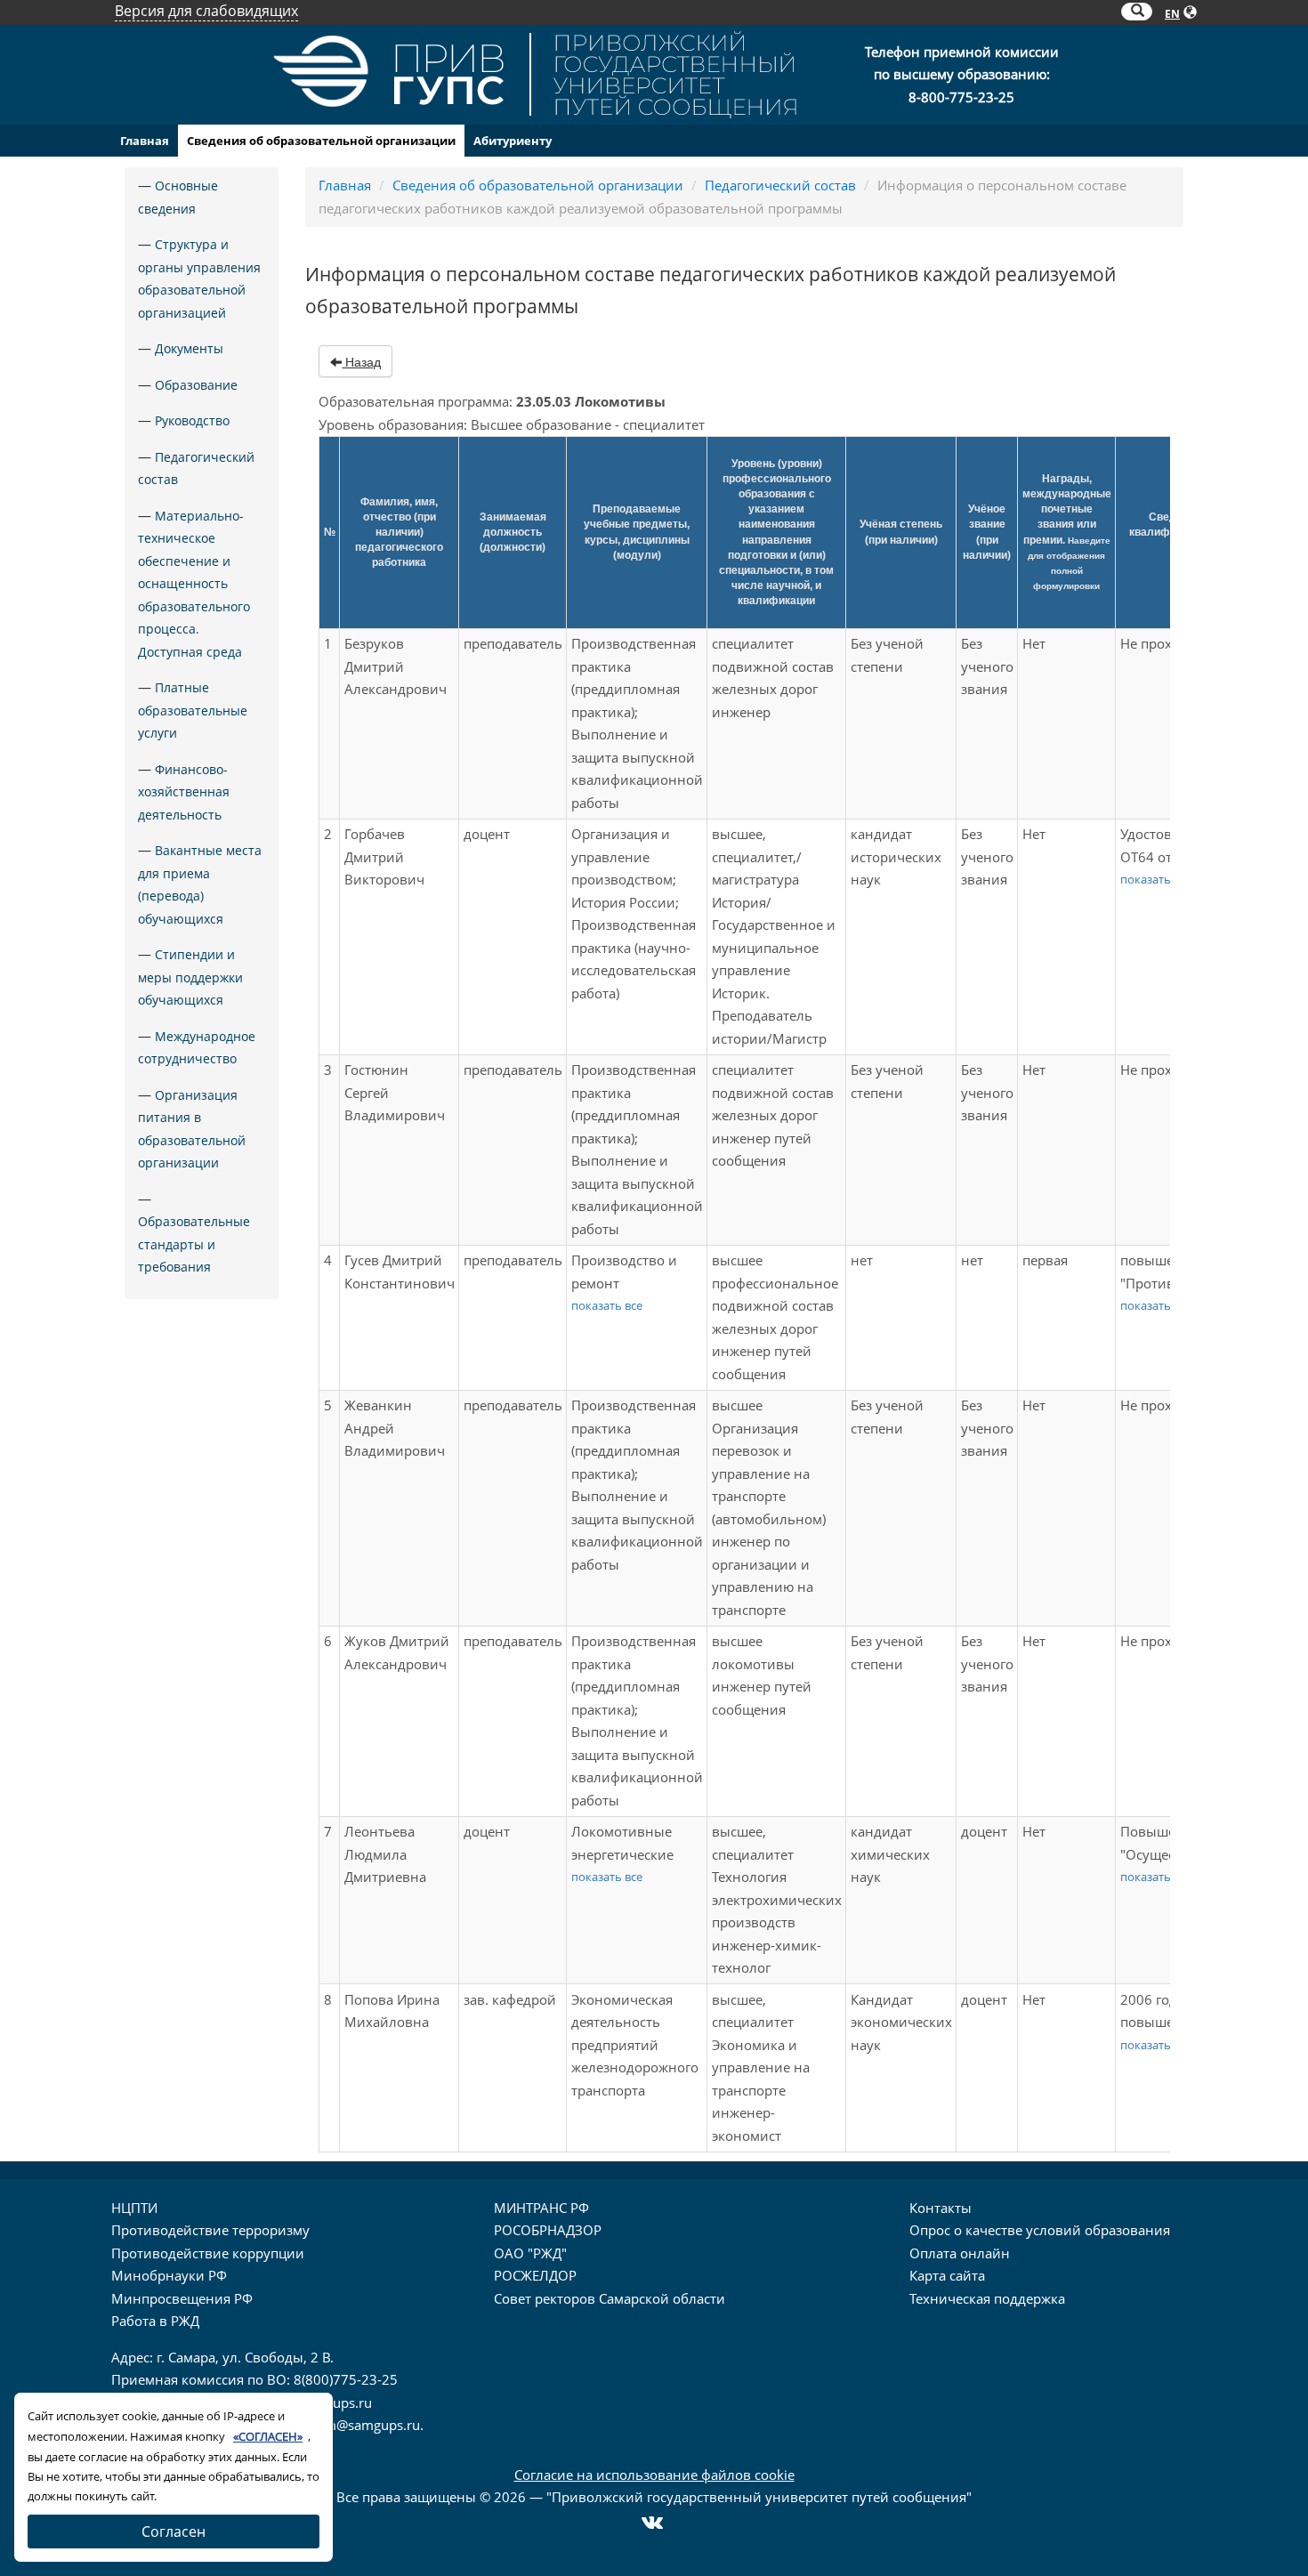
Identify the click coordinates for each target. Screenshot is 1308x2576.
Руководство (192, 420)
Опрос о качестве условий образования (1040, 2230)
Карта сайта (947, 2275)
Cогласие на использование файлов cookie (654, 2475)
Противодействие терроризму (210, 2230)
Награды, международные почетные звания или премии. (1067, 532)
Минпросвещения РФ (182, 2298)
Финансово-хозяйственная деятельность (184, 792)
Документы (189, 348)
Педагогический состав (780, 185)
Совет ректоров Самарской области (610, 2298)
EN (1172, 14)
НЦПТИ (134, 2208)
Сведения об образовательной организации (321, 141)
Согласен (174, 2532)
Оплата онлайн (960, 2253)
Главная (145, 141)
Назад (361, 362)
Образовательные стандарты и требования (194, 1244)
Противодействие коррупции (208, 2253)
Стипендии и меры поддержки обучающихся (190, 977)
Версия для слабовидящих (206, 11)
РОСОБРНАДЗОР (548, 2230)
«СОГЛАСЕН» (268, 2436)
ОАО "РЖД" (530, 2253)
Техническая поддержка (987, 2298)
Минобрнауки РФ (169, 2275)
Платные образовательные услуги (193, 710)
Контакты (941, 2208)
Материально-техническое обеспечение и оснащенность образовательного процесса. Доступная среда (194, 584)
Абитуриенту (513, 141)
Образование (196, 385)
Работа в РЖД (155, 2321)
